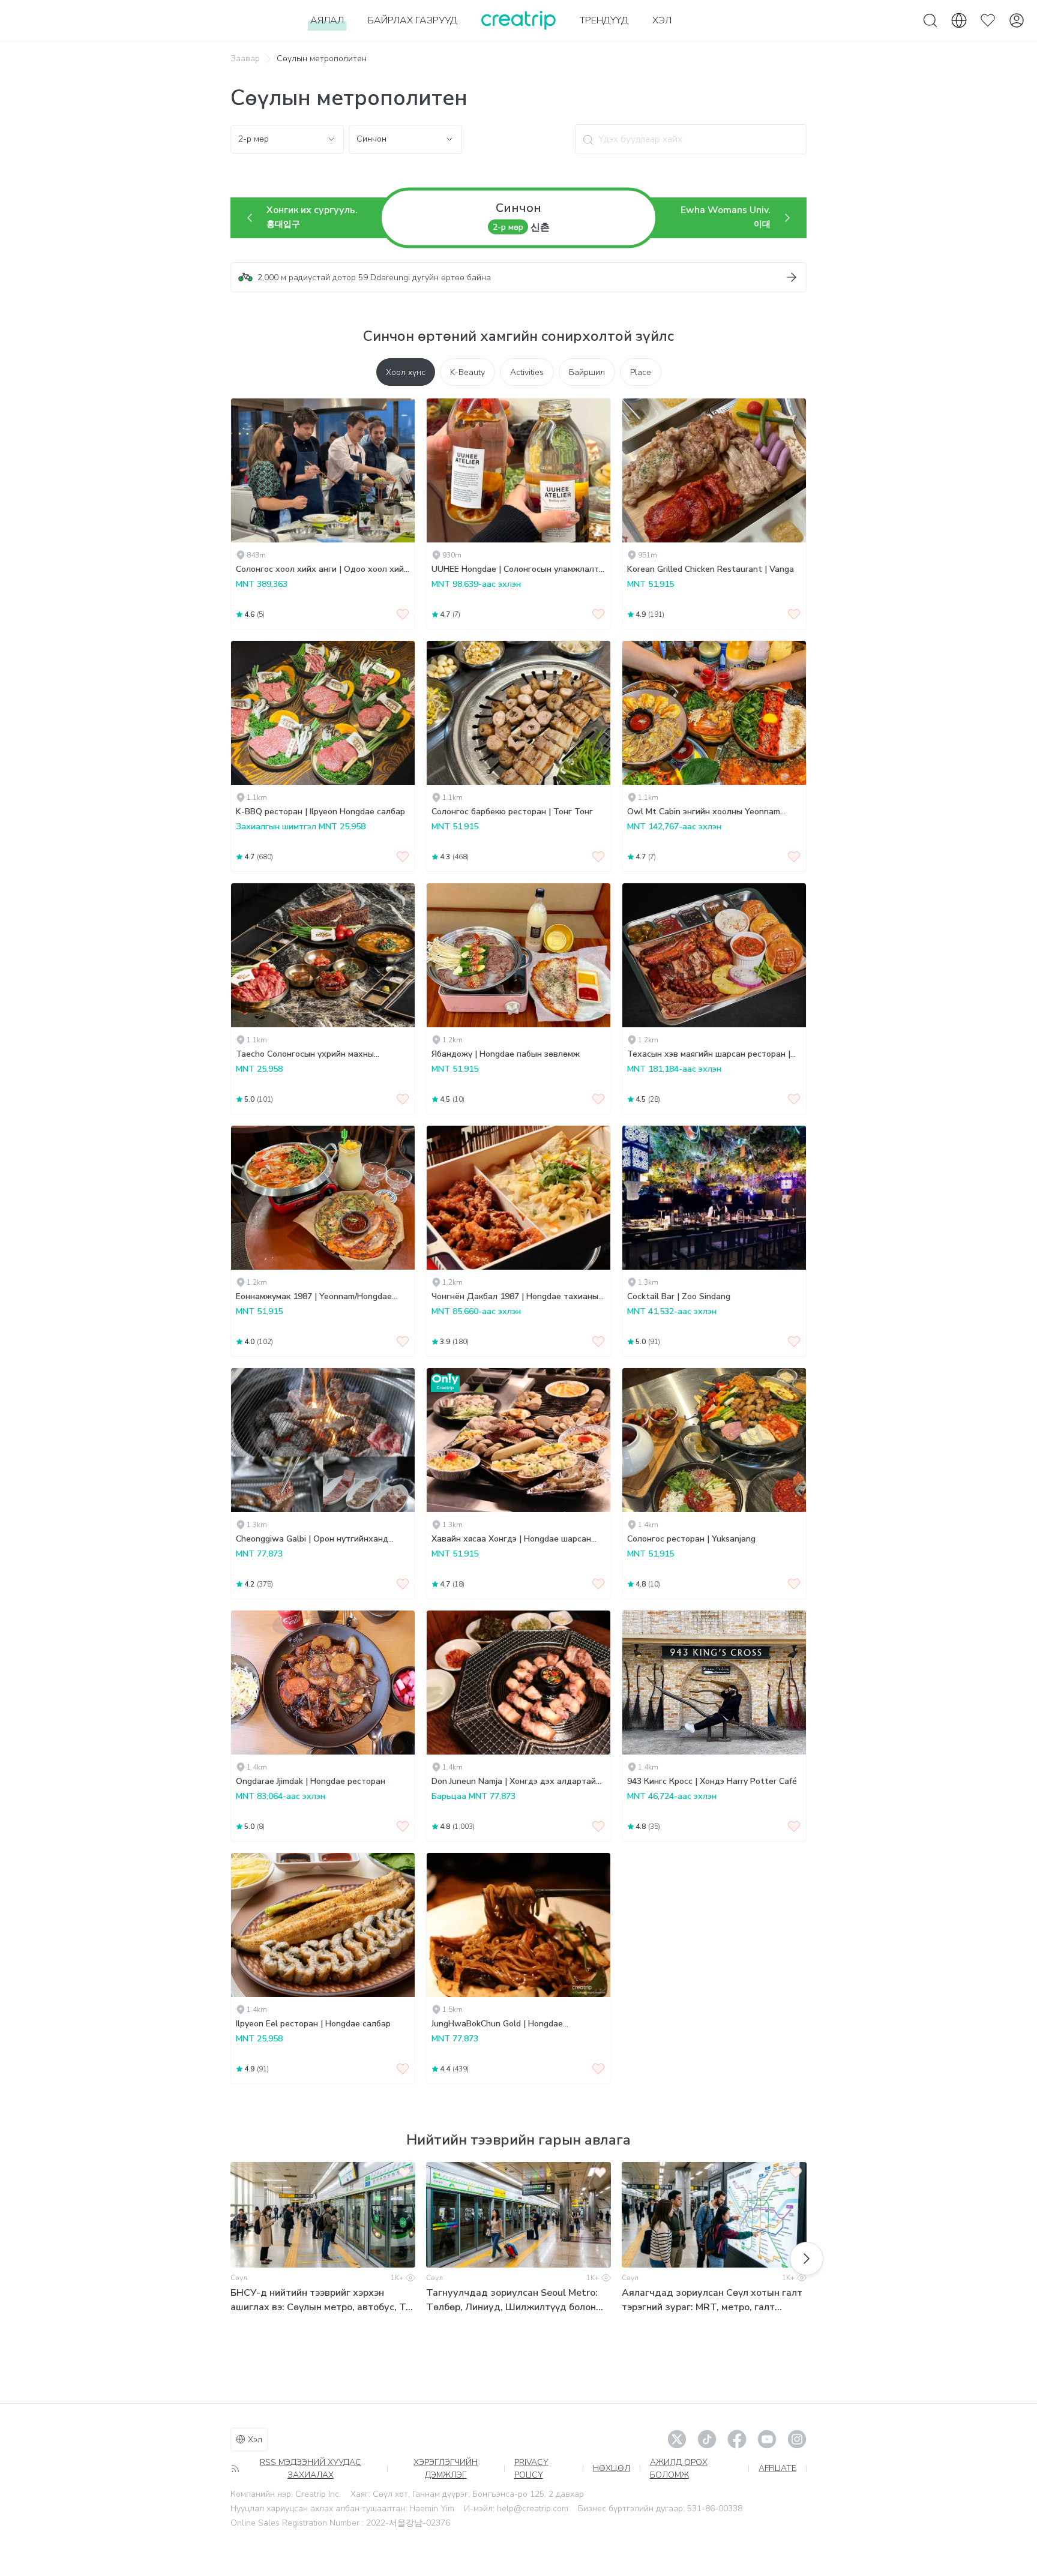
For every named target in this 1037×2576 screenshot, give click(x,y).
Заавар (245, 59)
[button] (518, 277)
